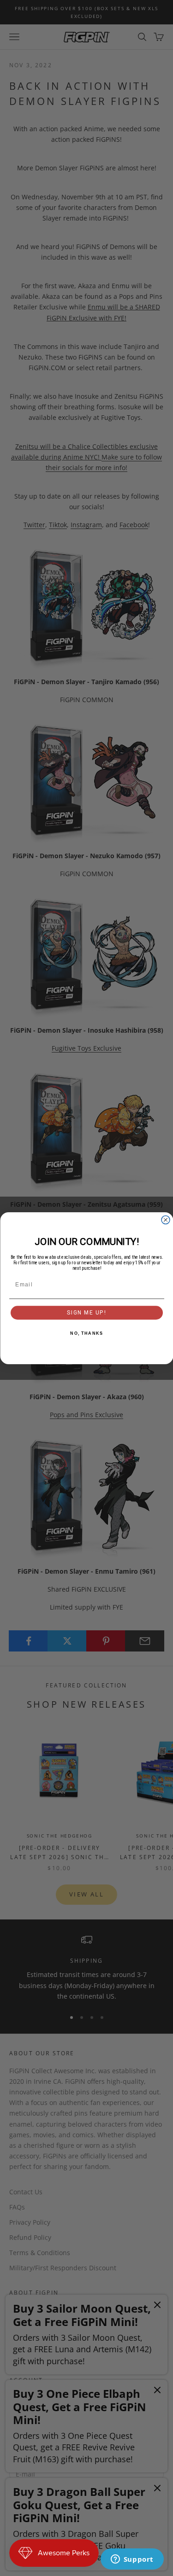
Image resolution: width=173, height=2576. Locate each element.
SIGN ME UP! (86, 1312)
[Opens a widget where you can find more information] (132, 2560)
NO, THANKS (86, 1333)
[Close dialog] (166, 1220)
